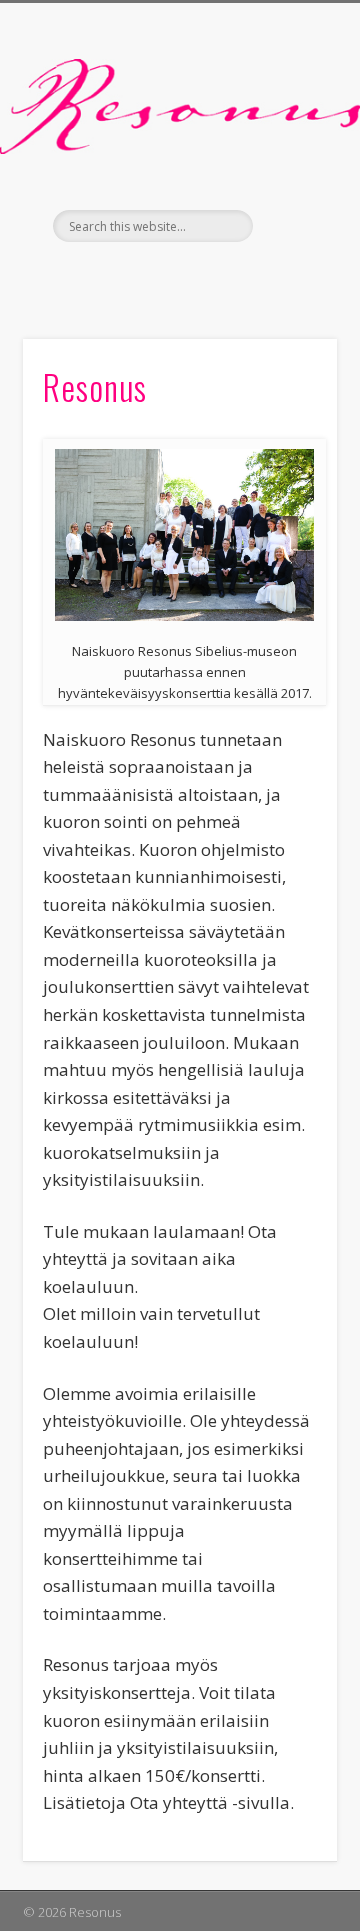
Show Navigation (290, 179)
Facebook (177, 276)
